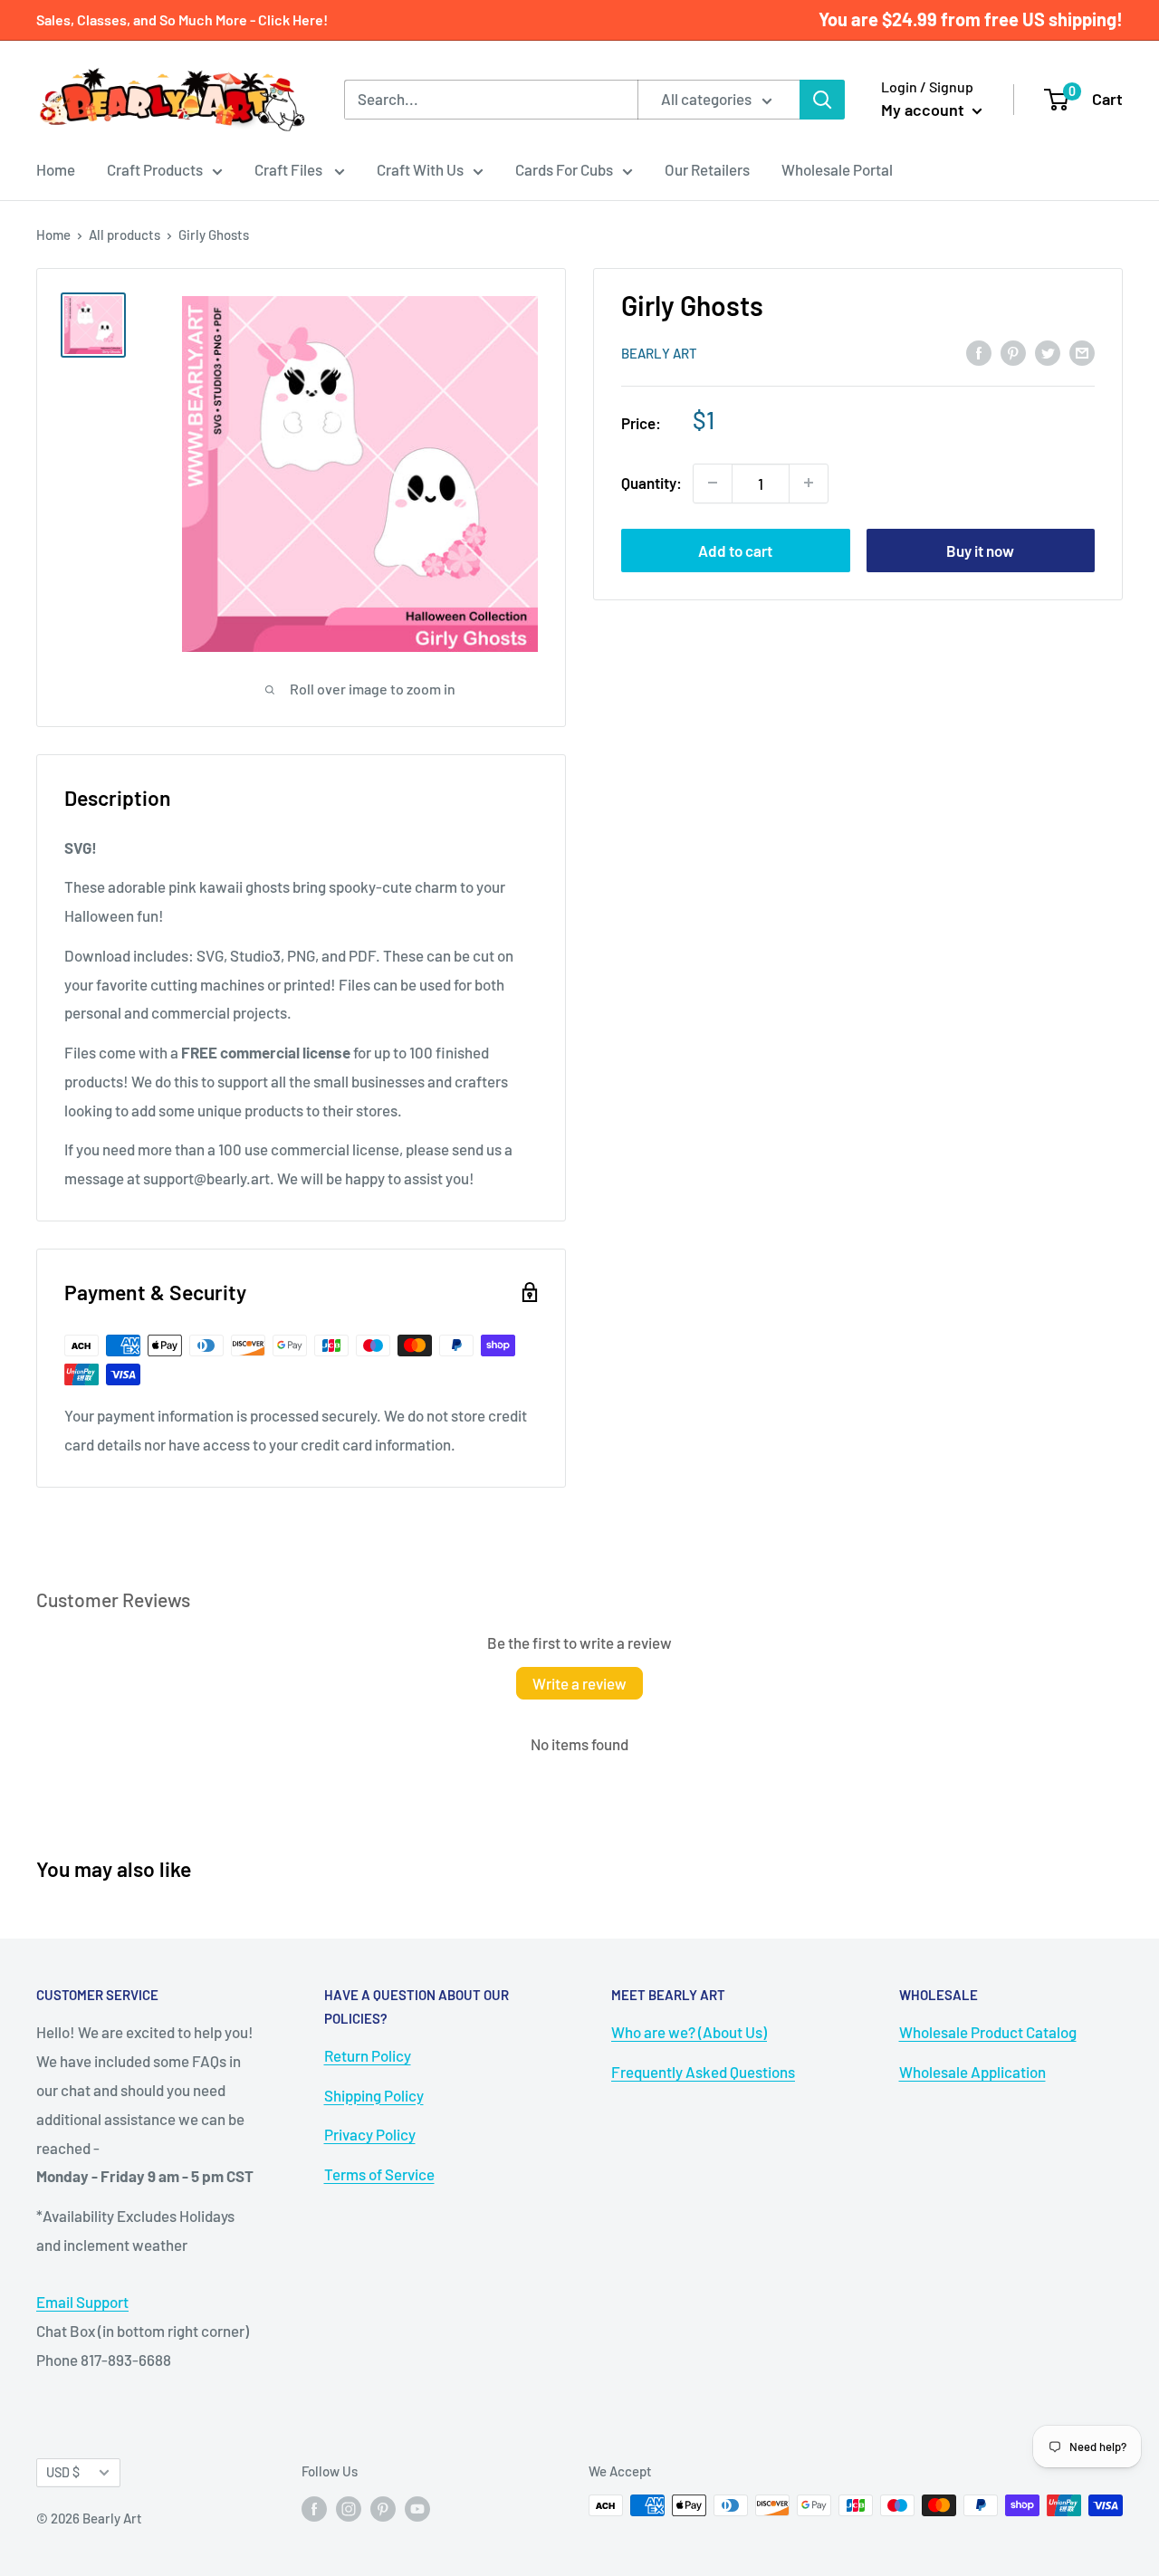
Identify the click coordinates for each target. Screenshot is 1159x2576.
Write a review (579, 1683)
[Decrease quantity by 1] (713, 483)
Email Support (82, 2302)
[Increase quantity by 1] (809, 483)
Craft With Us (420, 169)
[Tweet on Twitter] (1048, 351)
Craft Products (155, 169)
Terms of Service (379, 2174)
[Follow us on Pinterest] (383, 2508)
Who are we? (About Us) (689, 2032)
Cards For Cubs (564, 169)
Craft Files (290, 169)
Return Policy (368, 2055)
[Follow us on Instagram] (349, 2508)
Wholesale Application (972, 2072)
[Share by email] (1082, 351)
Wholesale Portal (837, 169)
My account (924, 110)
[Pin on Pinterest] (1013, 351)
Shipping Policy (374, 2095)
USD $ (63, 2472)
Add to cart (735, 550)
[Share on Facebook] (979, 351)
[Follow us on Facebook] (314, 2508)
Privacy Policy (370, 2134)
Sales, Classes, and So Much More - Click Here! (182, 19)
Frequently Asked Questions (703, 2072)
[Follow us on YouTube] (417, 2508)
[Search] (822, 100)
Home (56, 169)
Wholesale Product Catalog (988, 2032)
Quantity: (651, 483)
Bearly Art (659, 353)
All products (125, 235)
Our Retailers (707, 169)
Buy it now (980, 550)
